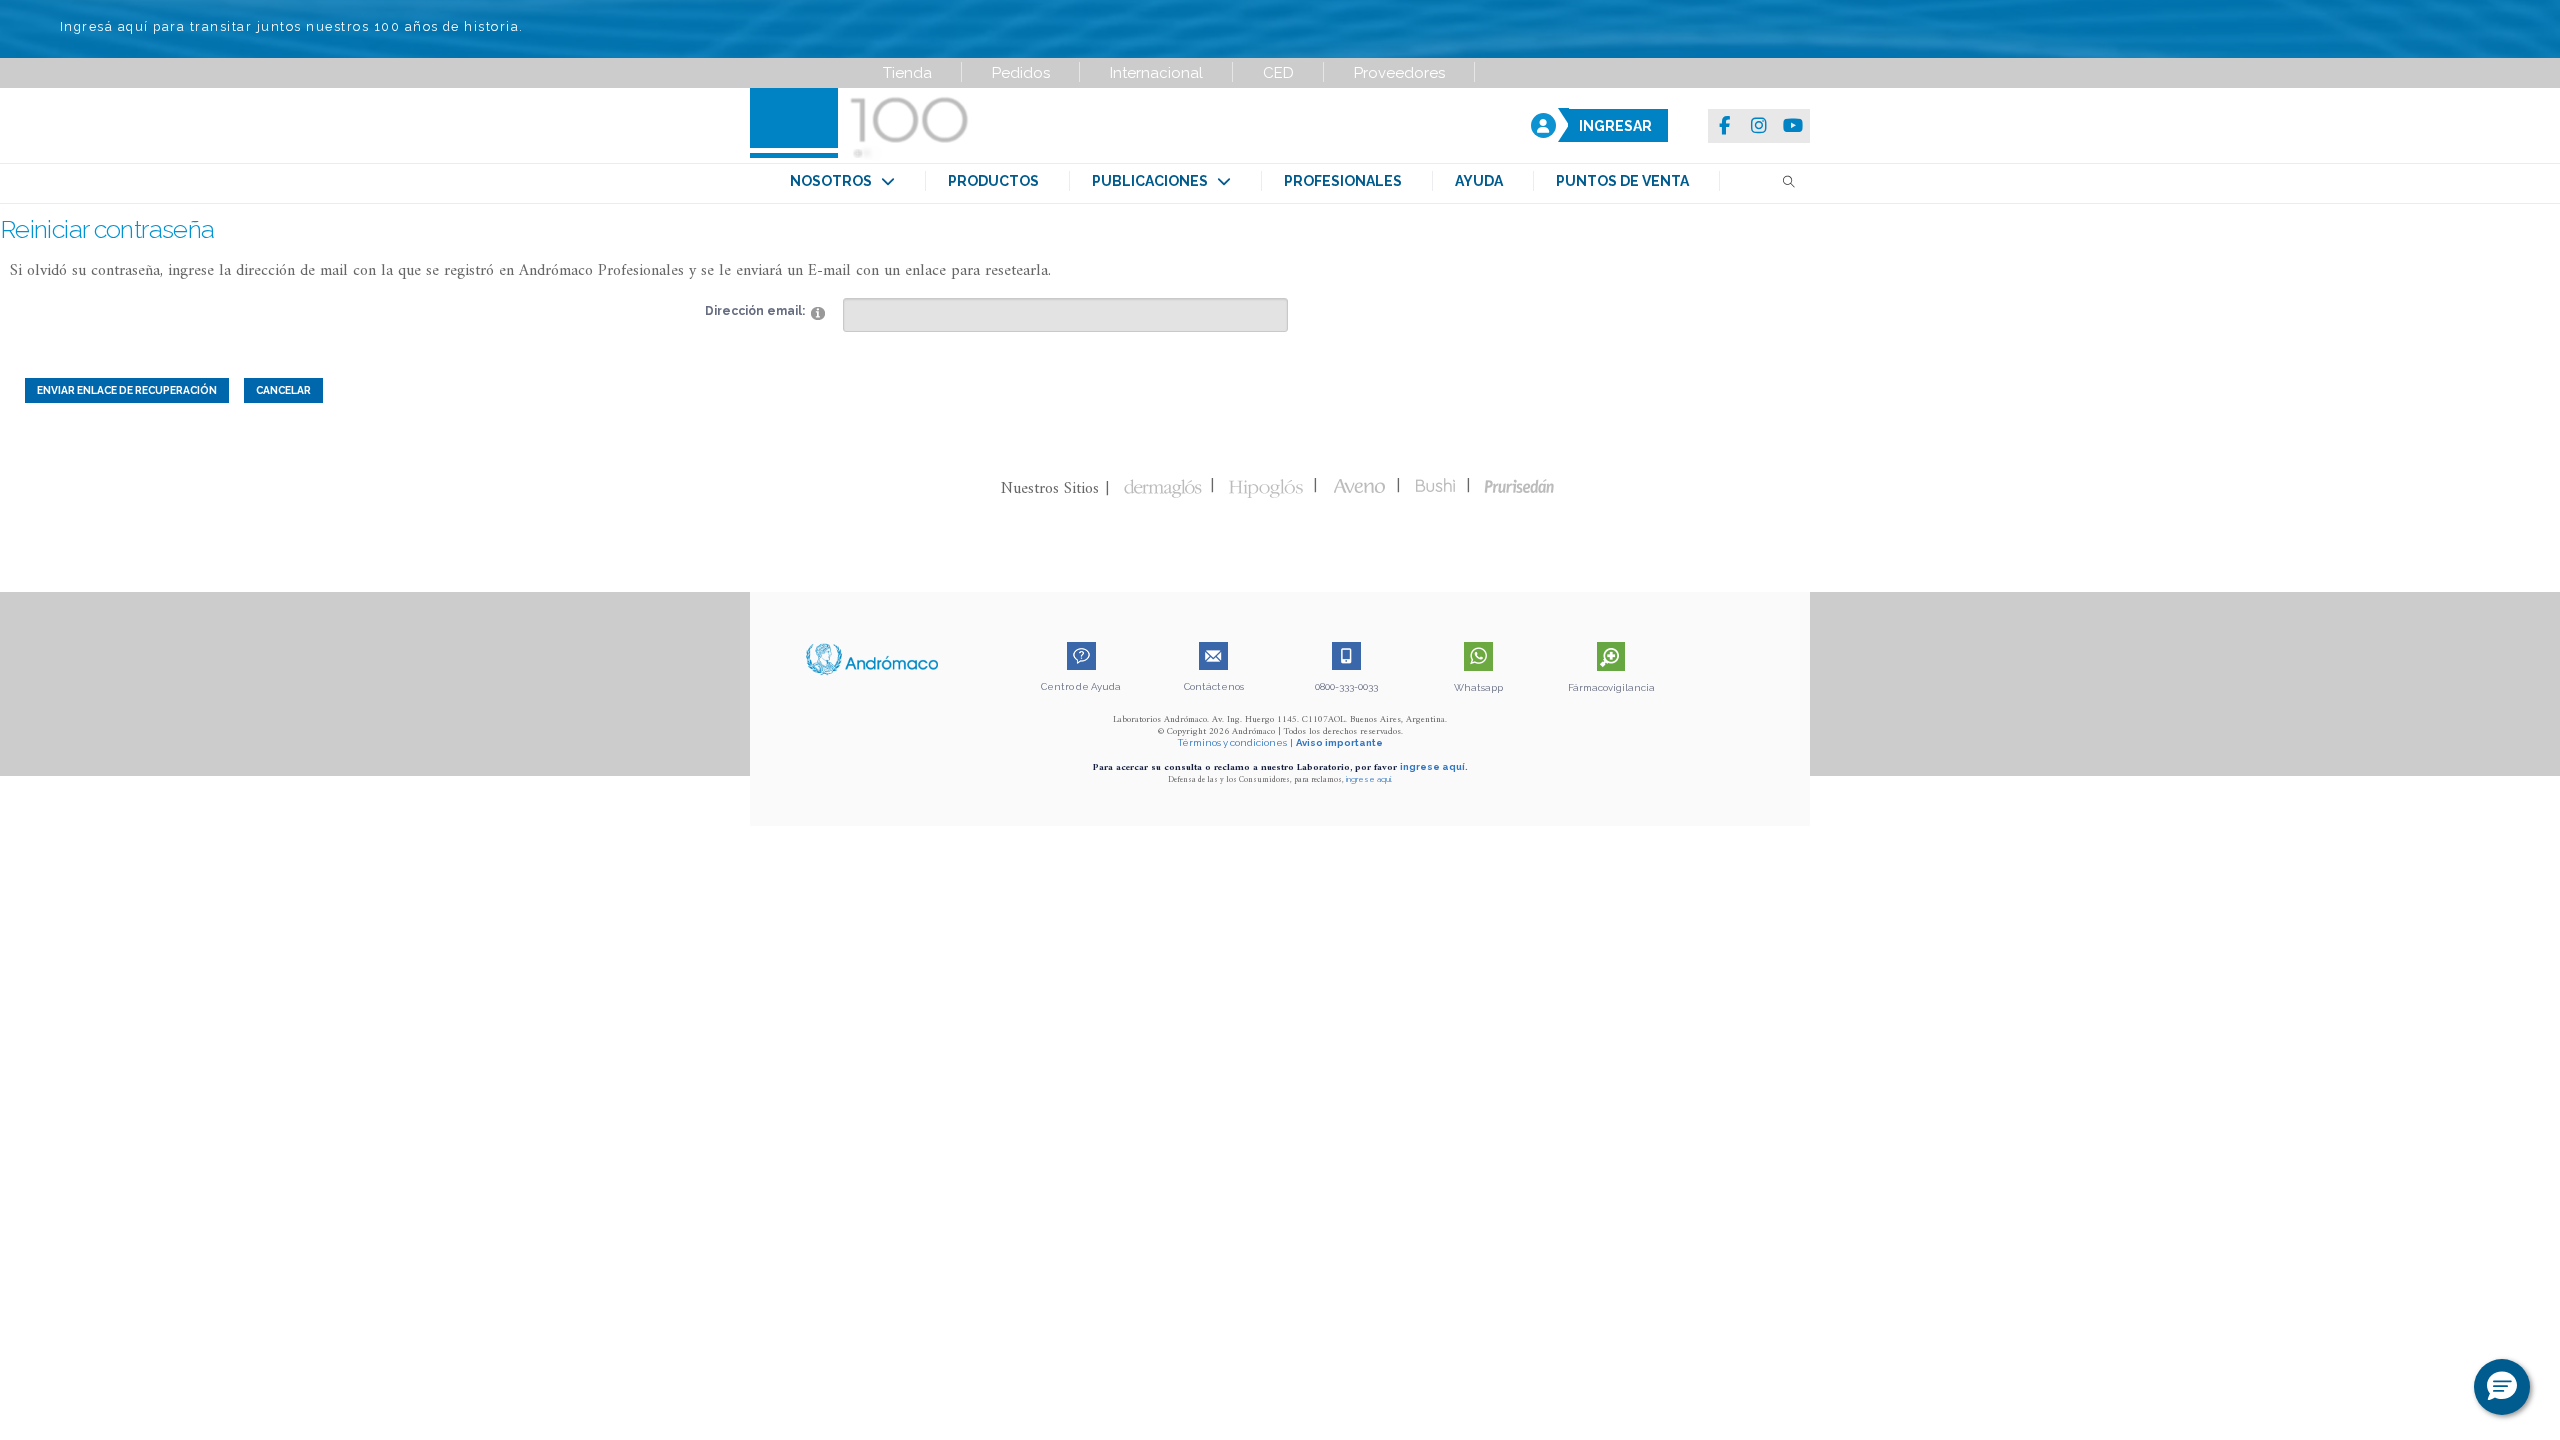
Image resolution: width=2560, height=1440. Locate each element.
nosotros (835, 181)
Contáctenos (1214, 686)
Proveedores (1399, 73)
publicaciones (1154, 181)
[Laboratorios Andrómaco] (977, 125)
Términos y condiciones (1232, 742)
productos (993, 181)
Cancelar (283, 390)
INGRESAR (1615, 126)
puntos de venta (1622, 181)
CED (1278, 73)
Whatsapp (1478, 687)
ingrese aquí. (1434, 766)
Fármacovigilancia (1611, 687)
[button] (2502, 1387)
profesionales (1343, 181)
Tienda (907, 73)
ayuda (1479, 181)
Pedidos (1021, 73)
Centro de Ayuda (1081, 686)
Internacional (1156, 73)
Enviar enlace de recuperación (127, 390)
